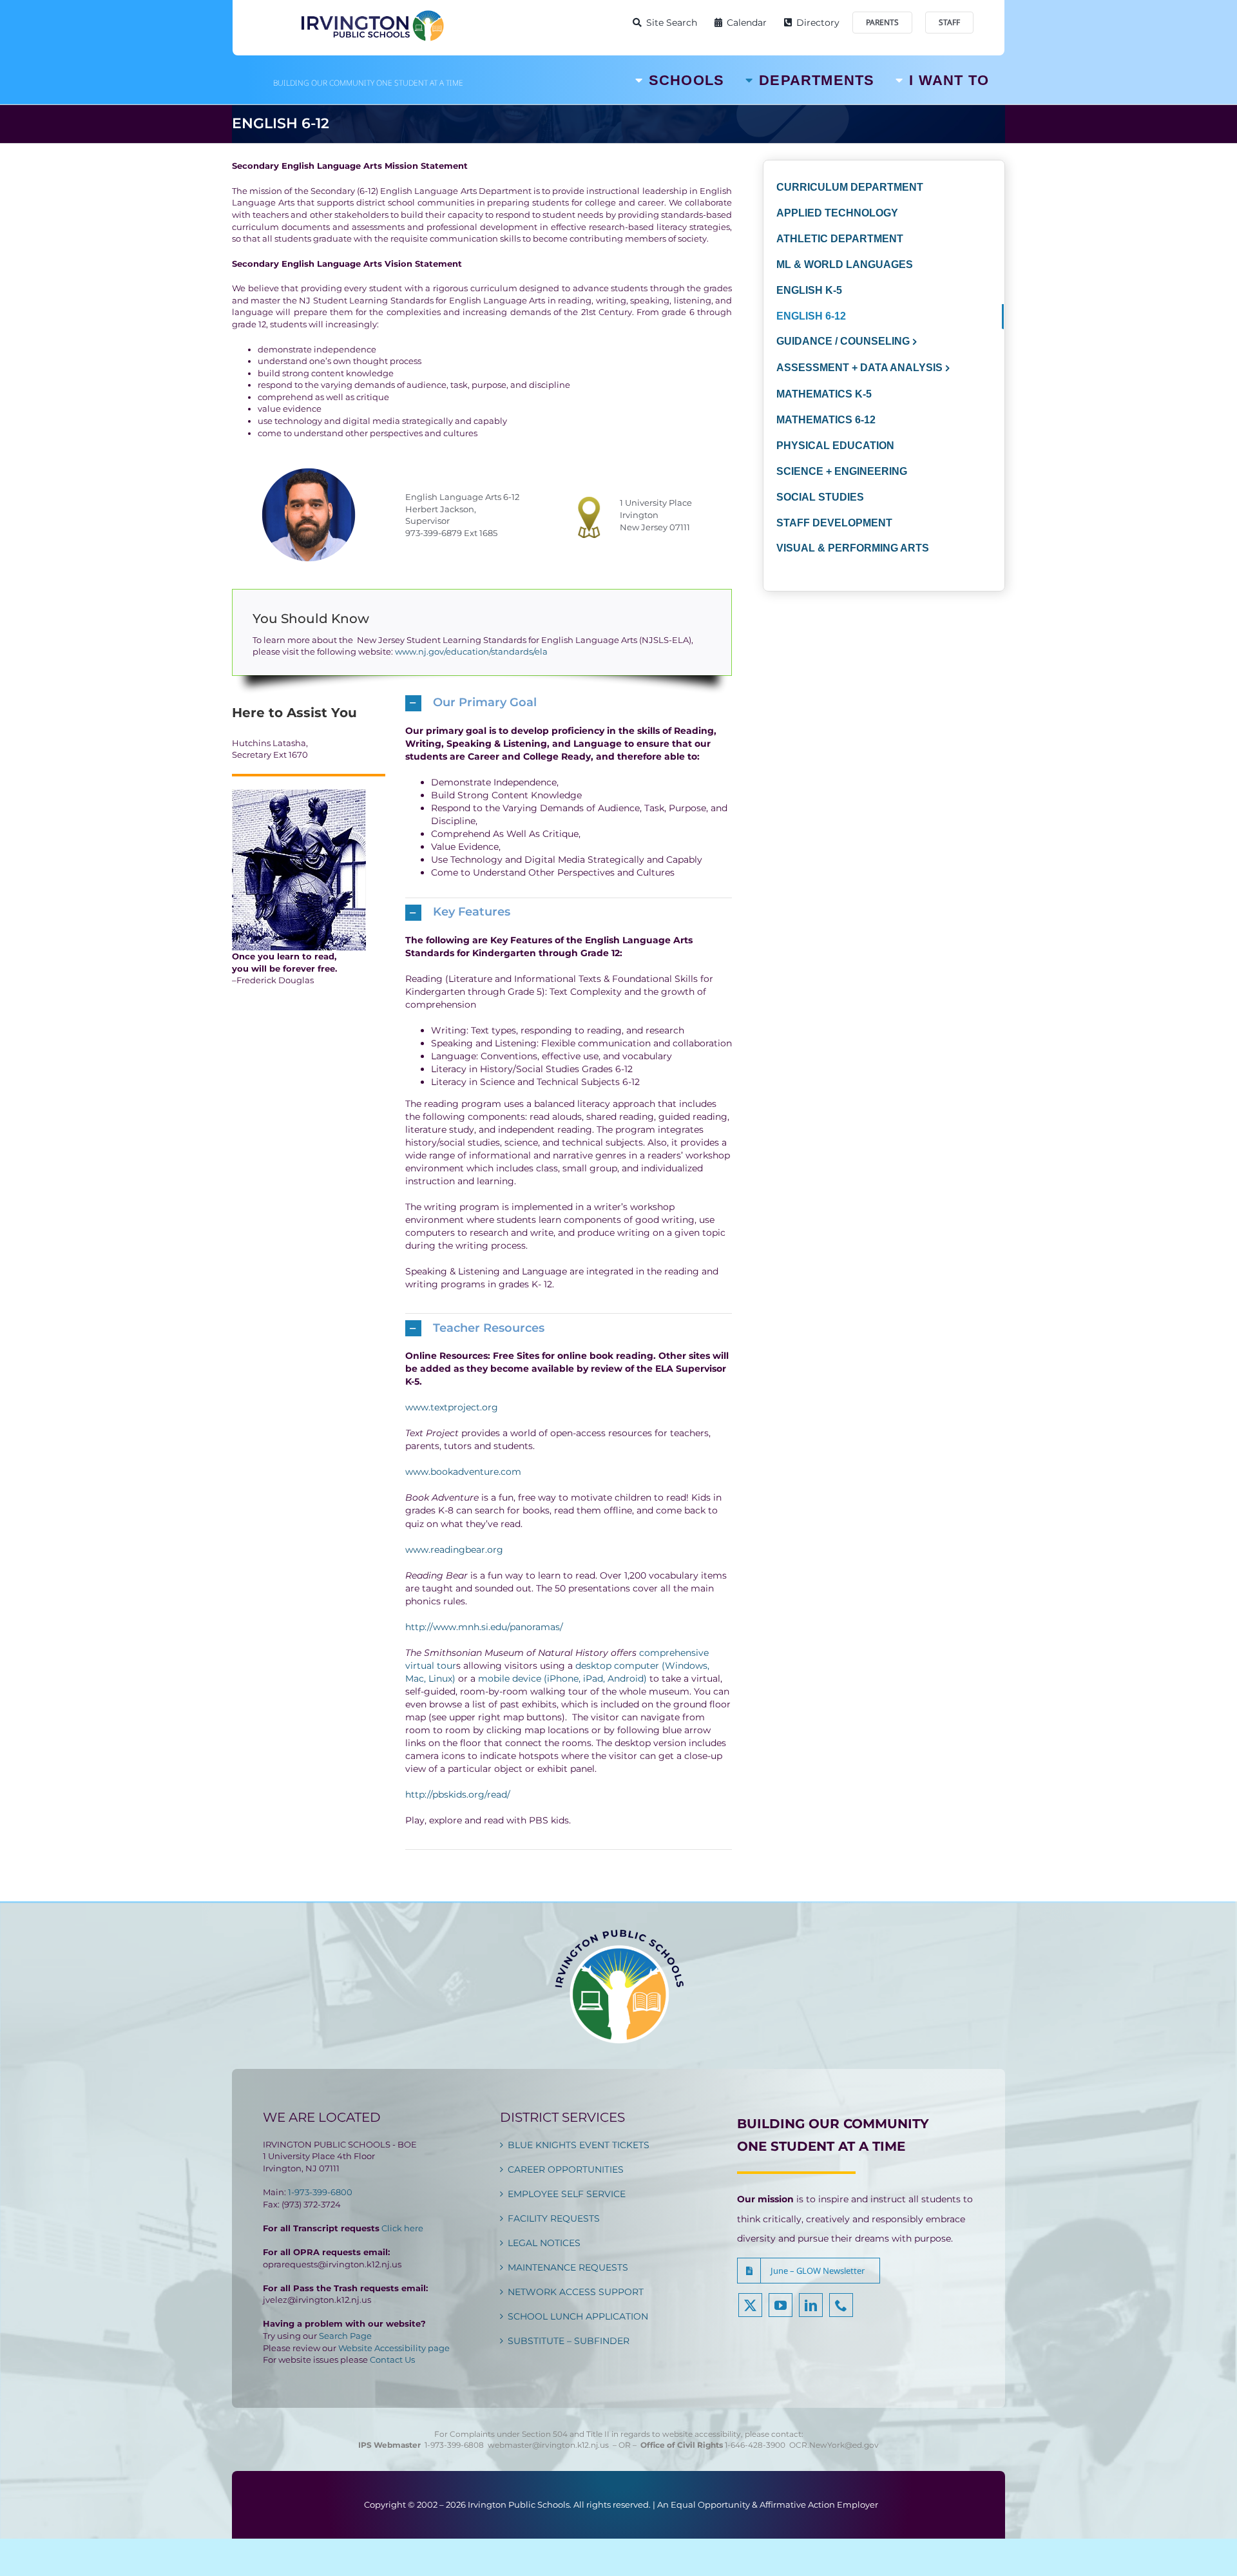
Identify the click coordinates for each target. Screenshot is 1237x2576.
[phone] (841, 2305)
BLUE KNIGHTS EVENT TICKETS (579, 2145)
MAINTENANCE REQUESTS (568, 2267)
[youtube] (781, 2305)
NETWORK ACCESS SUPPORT (576, 2292)
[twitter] (750, 2305)
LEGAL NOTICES (544, 2243)
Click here (402, 2228)
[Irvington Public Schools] (372, 13)
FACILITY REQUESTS (554, 2218)
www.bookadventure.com (463, 1472)
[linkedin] (811, 2305)
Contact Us (392, 2360)
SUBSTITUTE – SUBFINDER (569, 2341)
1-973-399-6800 (320, 2192)
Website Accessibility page (394, 2348)
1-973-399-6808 (454, 2445)
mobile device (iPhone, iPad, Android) (562, 1678)
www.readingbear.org (454, 1550)
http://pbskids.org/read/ (458, 1794)
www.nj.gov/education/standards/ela (471, 651)
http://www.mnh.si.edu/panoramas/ (484, 1627)
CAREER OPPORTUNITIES (566, 2169)
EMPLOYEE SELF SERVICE (567, 2194)
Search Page (345, 2336)
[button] (569, 703)
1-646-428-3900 (757, 2445)
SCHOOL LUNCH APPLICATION (578, 2316)
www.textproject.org (452, 1407)
